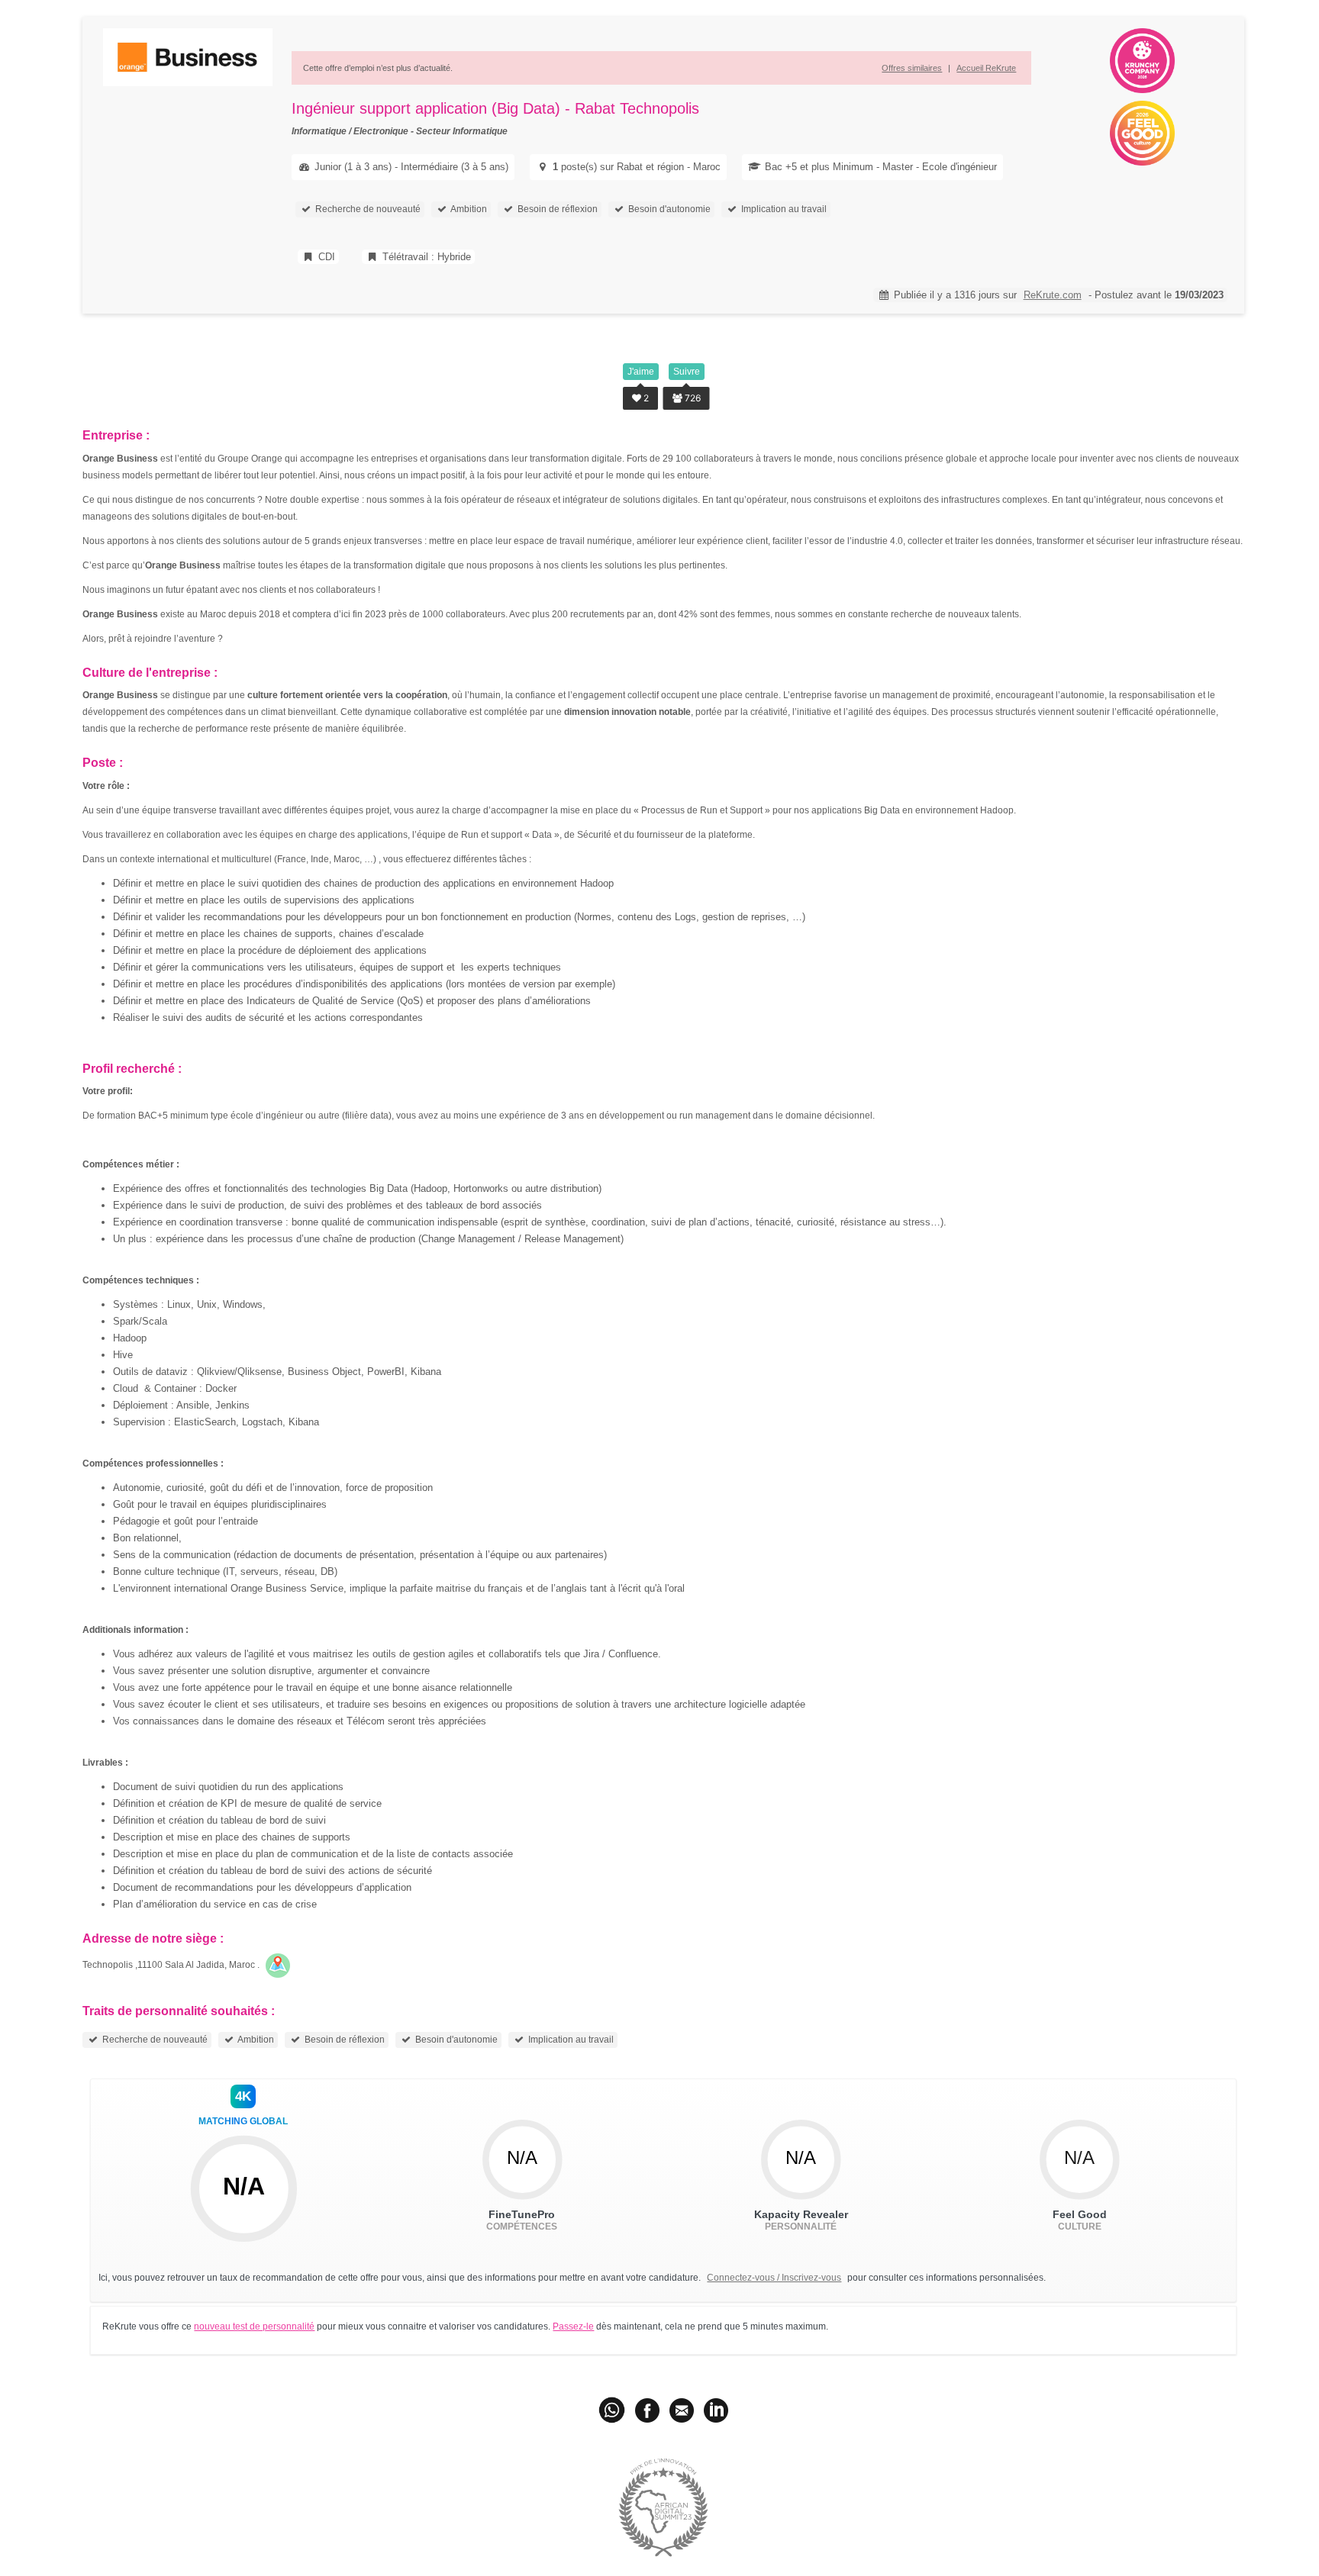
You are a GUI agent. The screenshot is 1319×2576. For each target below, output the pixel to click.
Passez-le (573, 2326)
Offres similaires (912, 68)
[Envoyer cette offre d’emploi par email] (682, 2410)
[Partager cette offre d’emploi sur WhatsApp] (613, 2410)
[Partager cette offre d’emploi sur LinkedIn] (716, 2410)
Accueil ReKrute (986, 68)
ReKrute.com (1053, 295)
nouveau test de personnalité (254, 2326)
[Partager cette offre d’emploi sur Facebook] (647, 2410)
